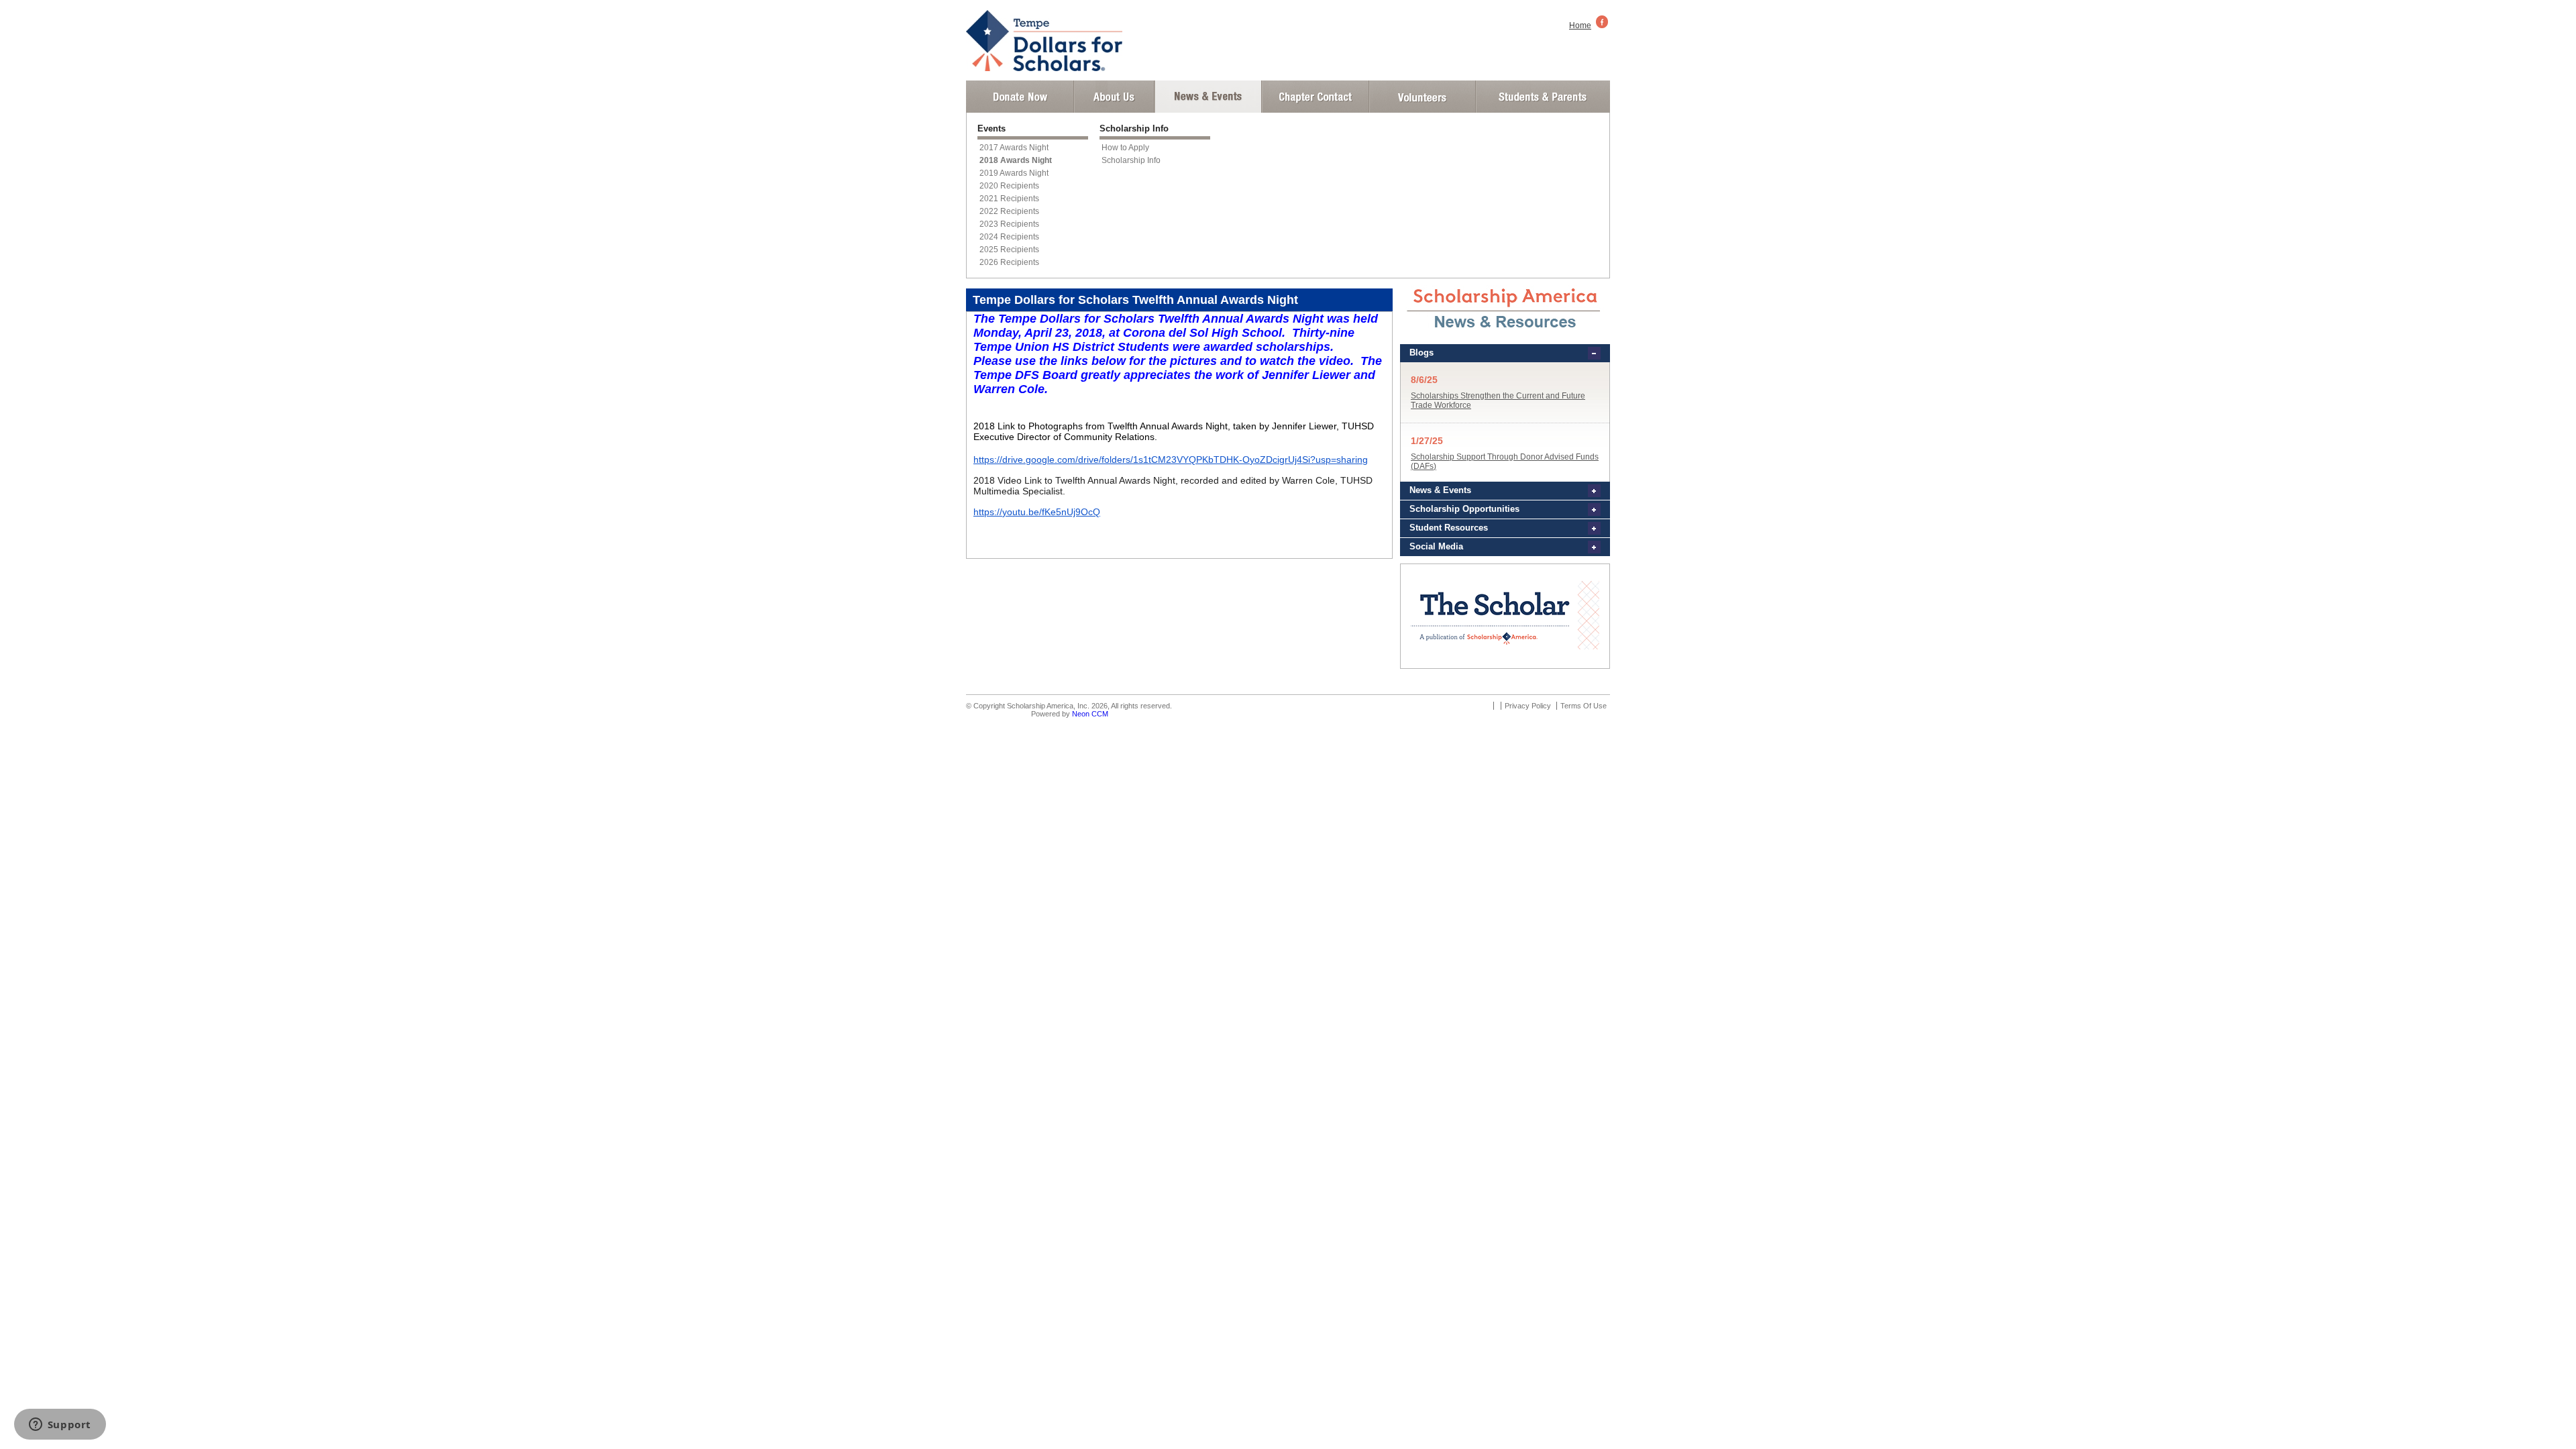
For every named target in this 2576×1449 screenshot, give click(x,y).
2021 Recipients (1009, 199)
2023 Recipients (1009, 224)
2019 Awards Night (1014, 173)
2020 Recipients (1009, 186)
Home (1580, 25)
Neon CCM (1090, 714)
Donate (1020, 97)
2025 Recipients (1009, 250)
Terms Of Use (1584, 706)
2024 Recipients (1009, 237)
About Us (1114, 97)
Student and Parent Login (1542, 97)
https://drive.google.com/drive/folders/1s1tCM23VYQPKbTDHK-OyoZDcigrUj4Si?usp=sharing (1171, 460)
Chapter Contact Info (1316, 97)
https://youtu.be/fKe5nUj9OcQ (1037, 512)
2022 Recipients (1009, 211)
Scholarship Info (1131, 160)
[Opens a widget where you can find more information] (60, 1426)
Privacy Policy (1528, 706)
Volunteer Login (1422, 97)
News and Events (1208, 97)
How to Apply (1125, 148)
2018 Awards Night (1016, 160)
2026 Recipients (1009, 262)
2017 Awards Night (1014, 148)
